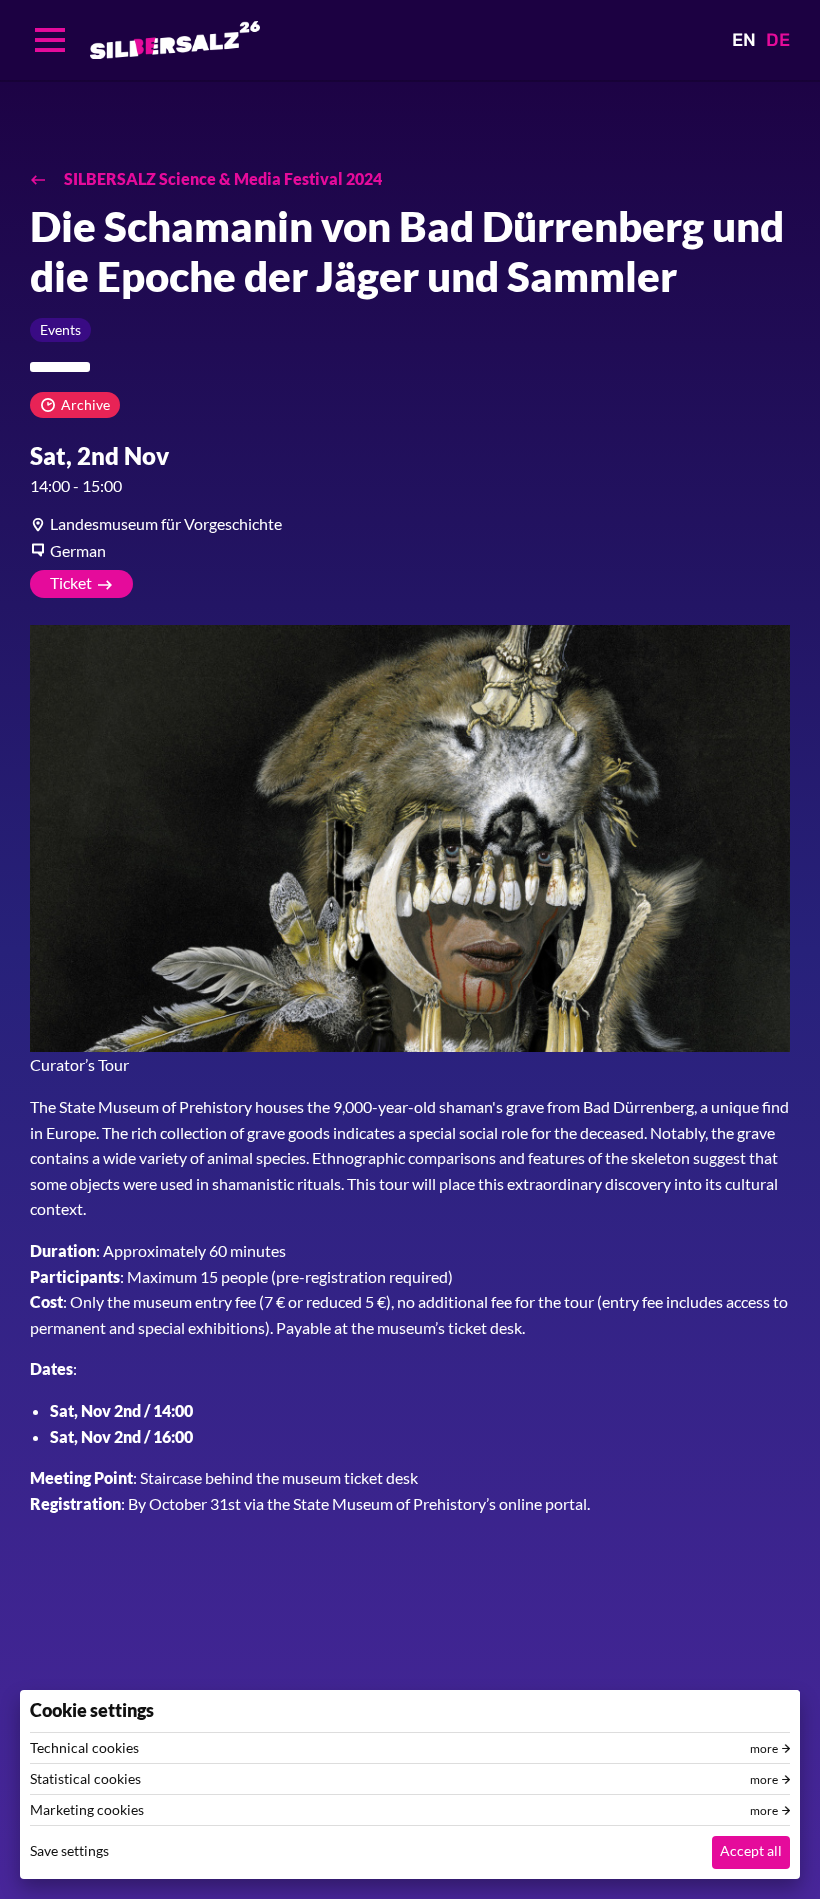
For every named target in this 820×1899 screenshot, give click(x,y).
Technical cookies (84, 1748)
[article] (410, 524)
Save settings (69, 1850)
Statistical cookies (85, 1779)
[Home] (175, 40)
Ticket (71, 582)
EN (744, 40)
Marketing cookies (87, 1810)
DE (778, 40)
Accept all (751, 1850)
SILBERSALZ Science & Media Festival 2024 (221, 178)
